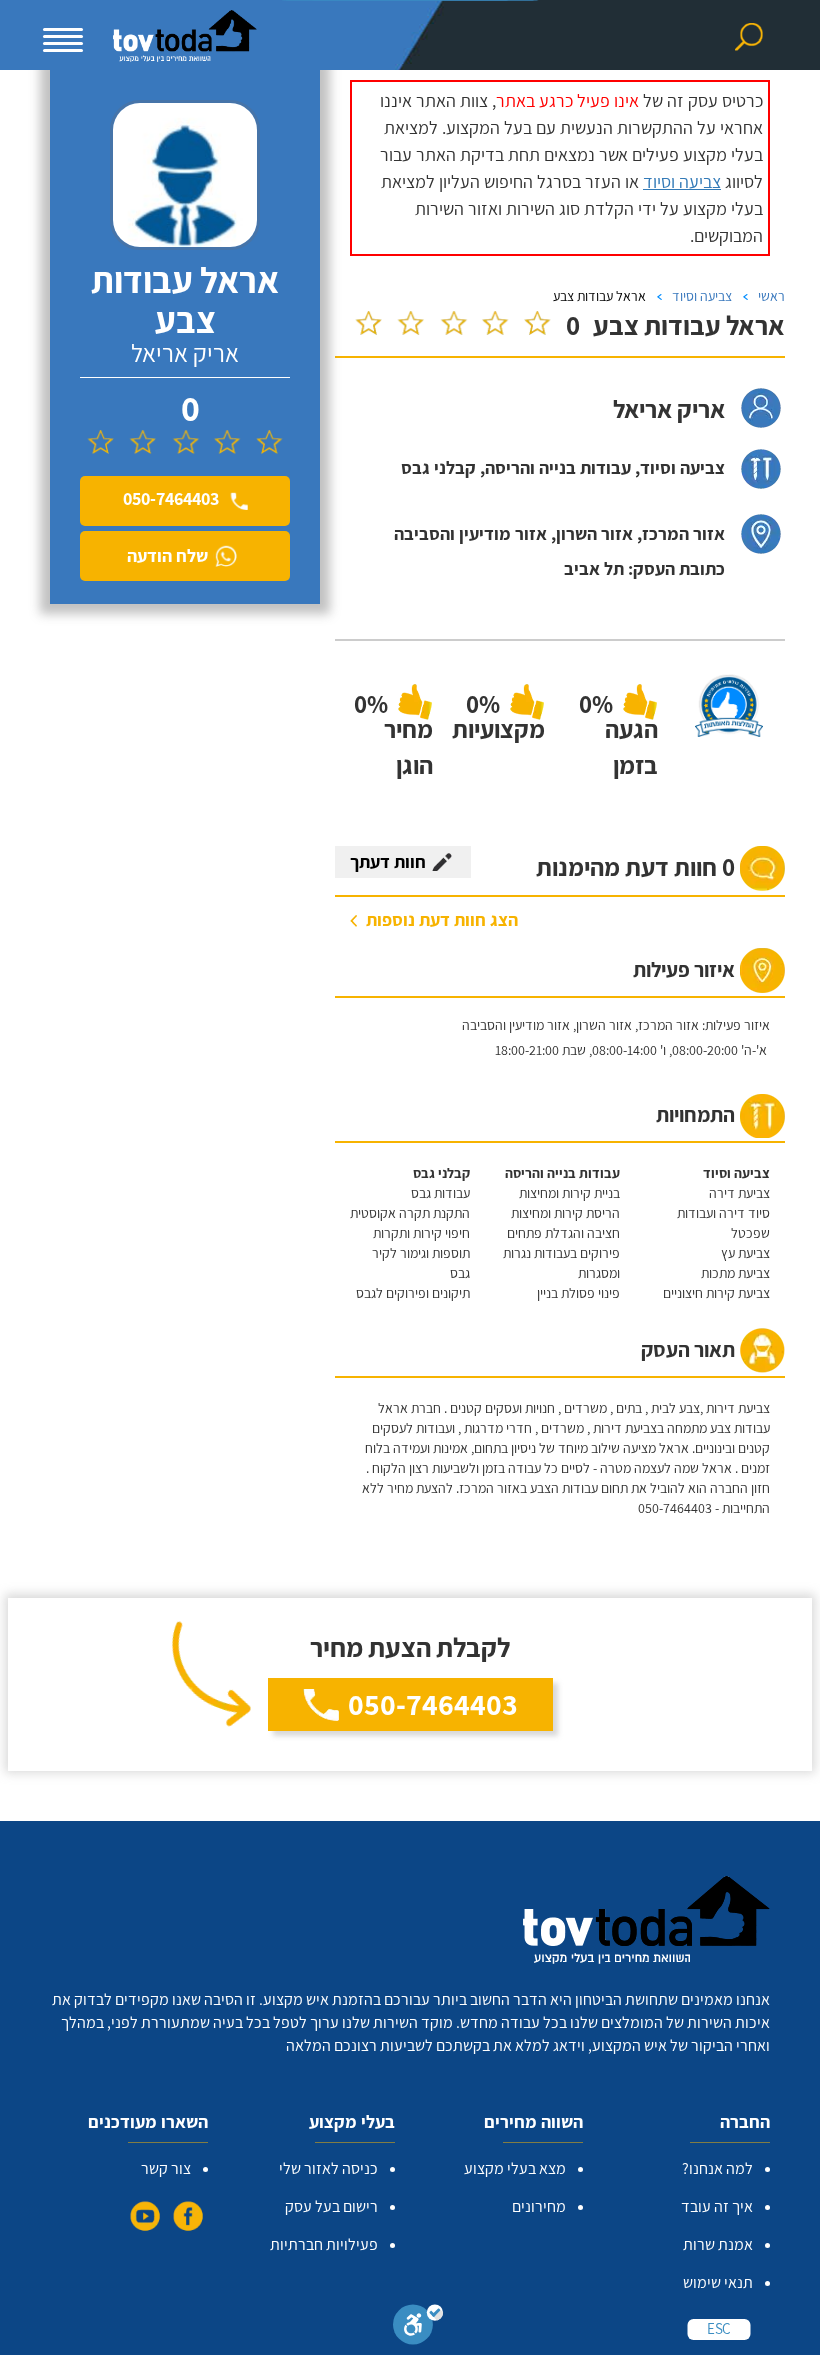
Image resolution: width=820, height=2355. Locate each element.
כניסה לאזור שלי (328, 2168)
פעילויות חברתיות (324, 2244)
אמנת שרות (718, 2244)
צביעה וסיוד (682, 181)
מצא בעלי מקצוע (515, 2168)
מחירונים (539, 2206)
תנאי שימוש (718, 2282)
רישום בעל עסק (331, 2206)
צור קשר (166, 2168)
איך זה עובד (717, 2206)
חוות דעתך (388, 861)
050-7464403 (433, 1704)
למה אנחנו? (717, 2168)
